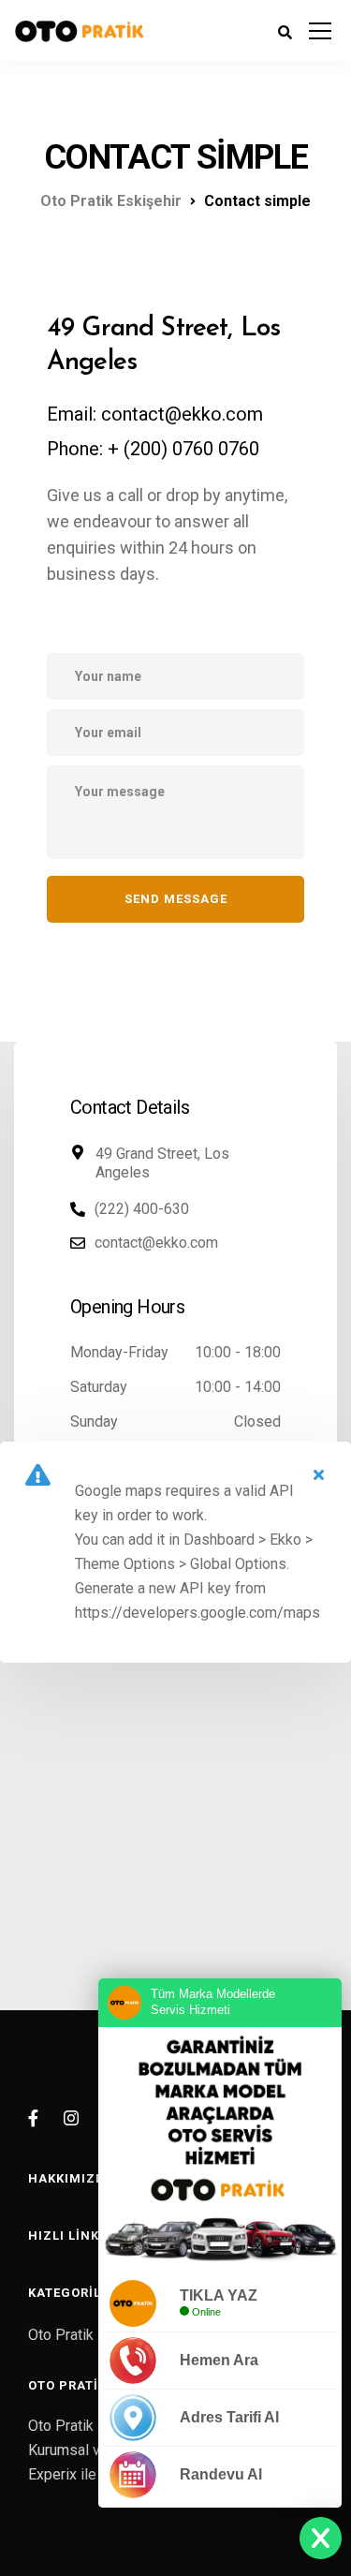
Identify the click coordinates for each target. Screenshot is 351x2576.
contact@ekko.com (156, 1243)
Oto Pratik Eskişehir (93, 2335)
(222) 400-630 (142, 1209)
